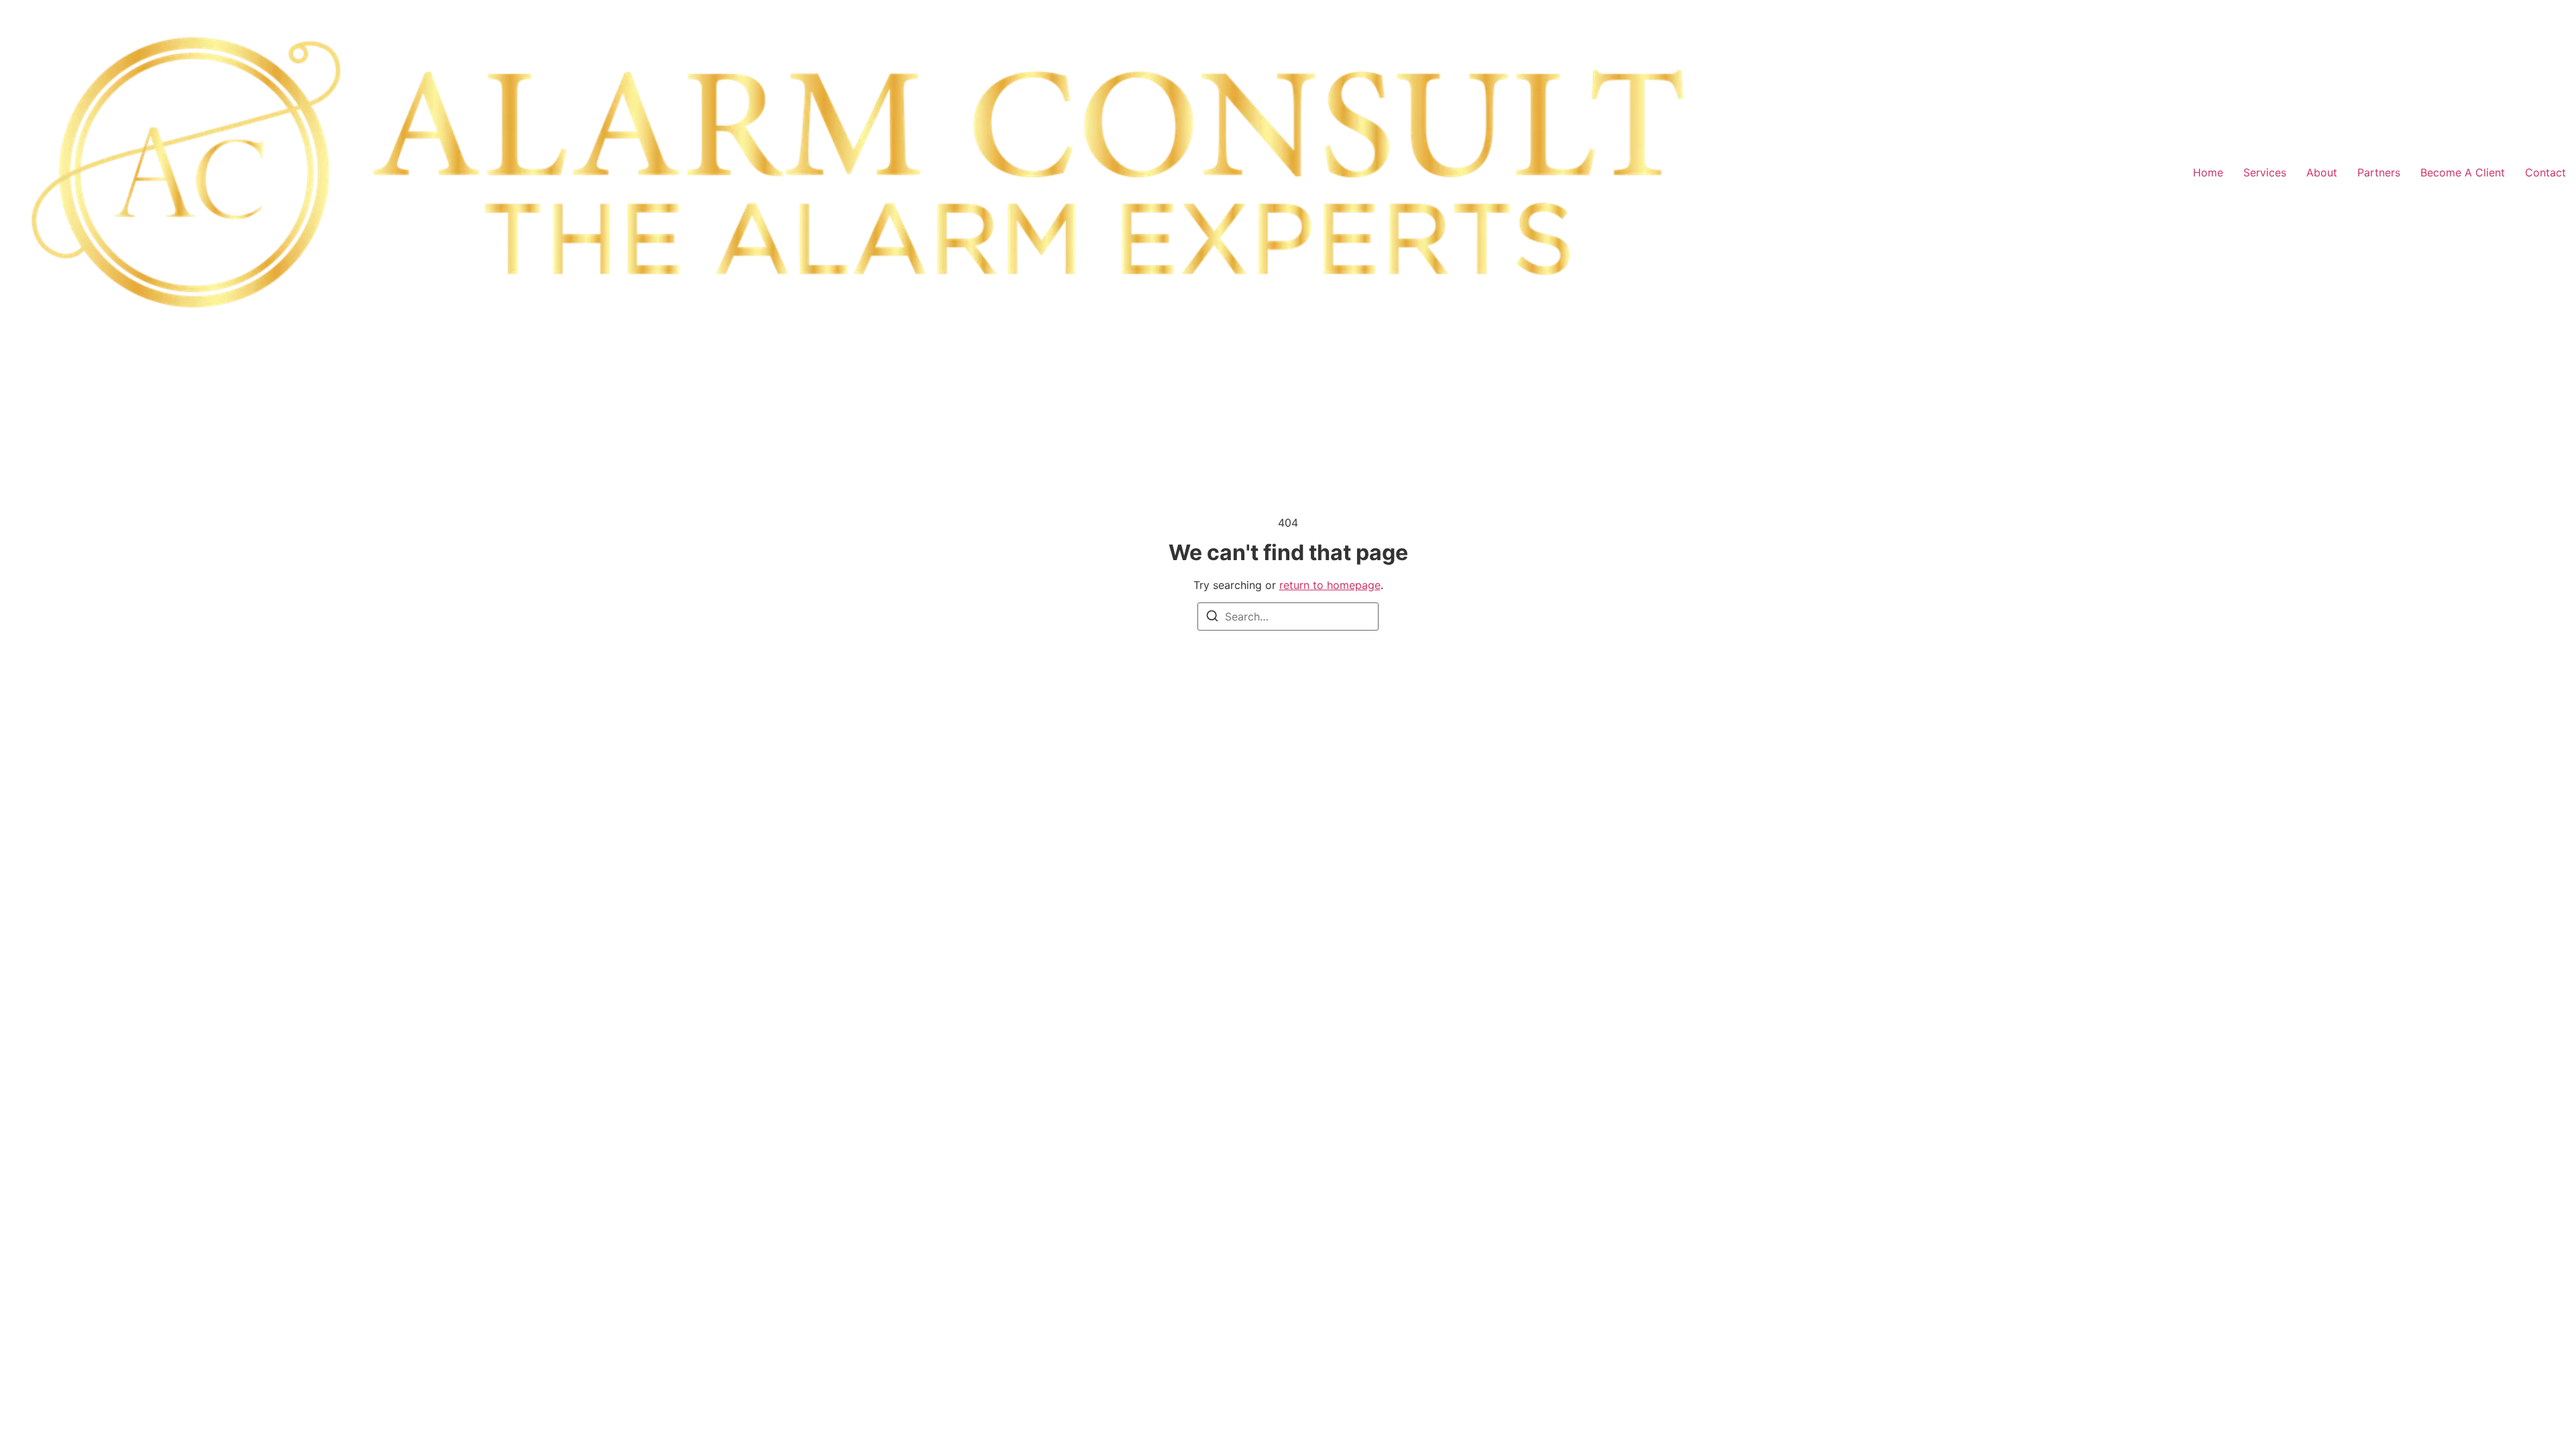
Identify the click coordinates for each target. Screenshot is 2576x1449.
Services (2265, 172)
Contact (2545, 172)
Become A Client (2463, 172)
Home (2208, 172)
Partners (2379, 172)
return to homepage (1330, 585)
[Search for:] (1288, 616)
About (2322, 172)
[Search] (1212, 618)
